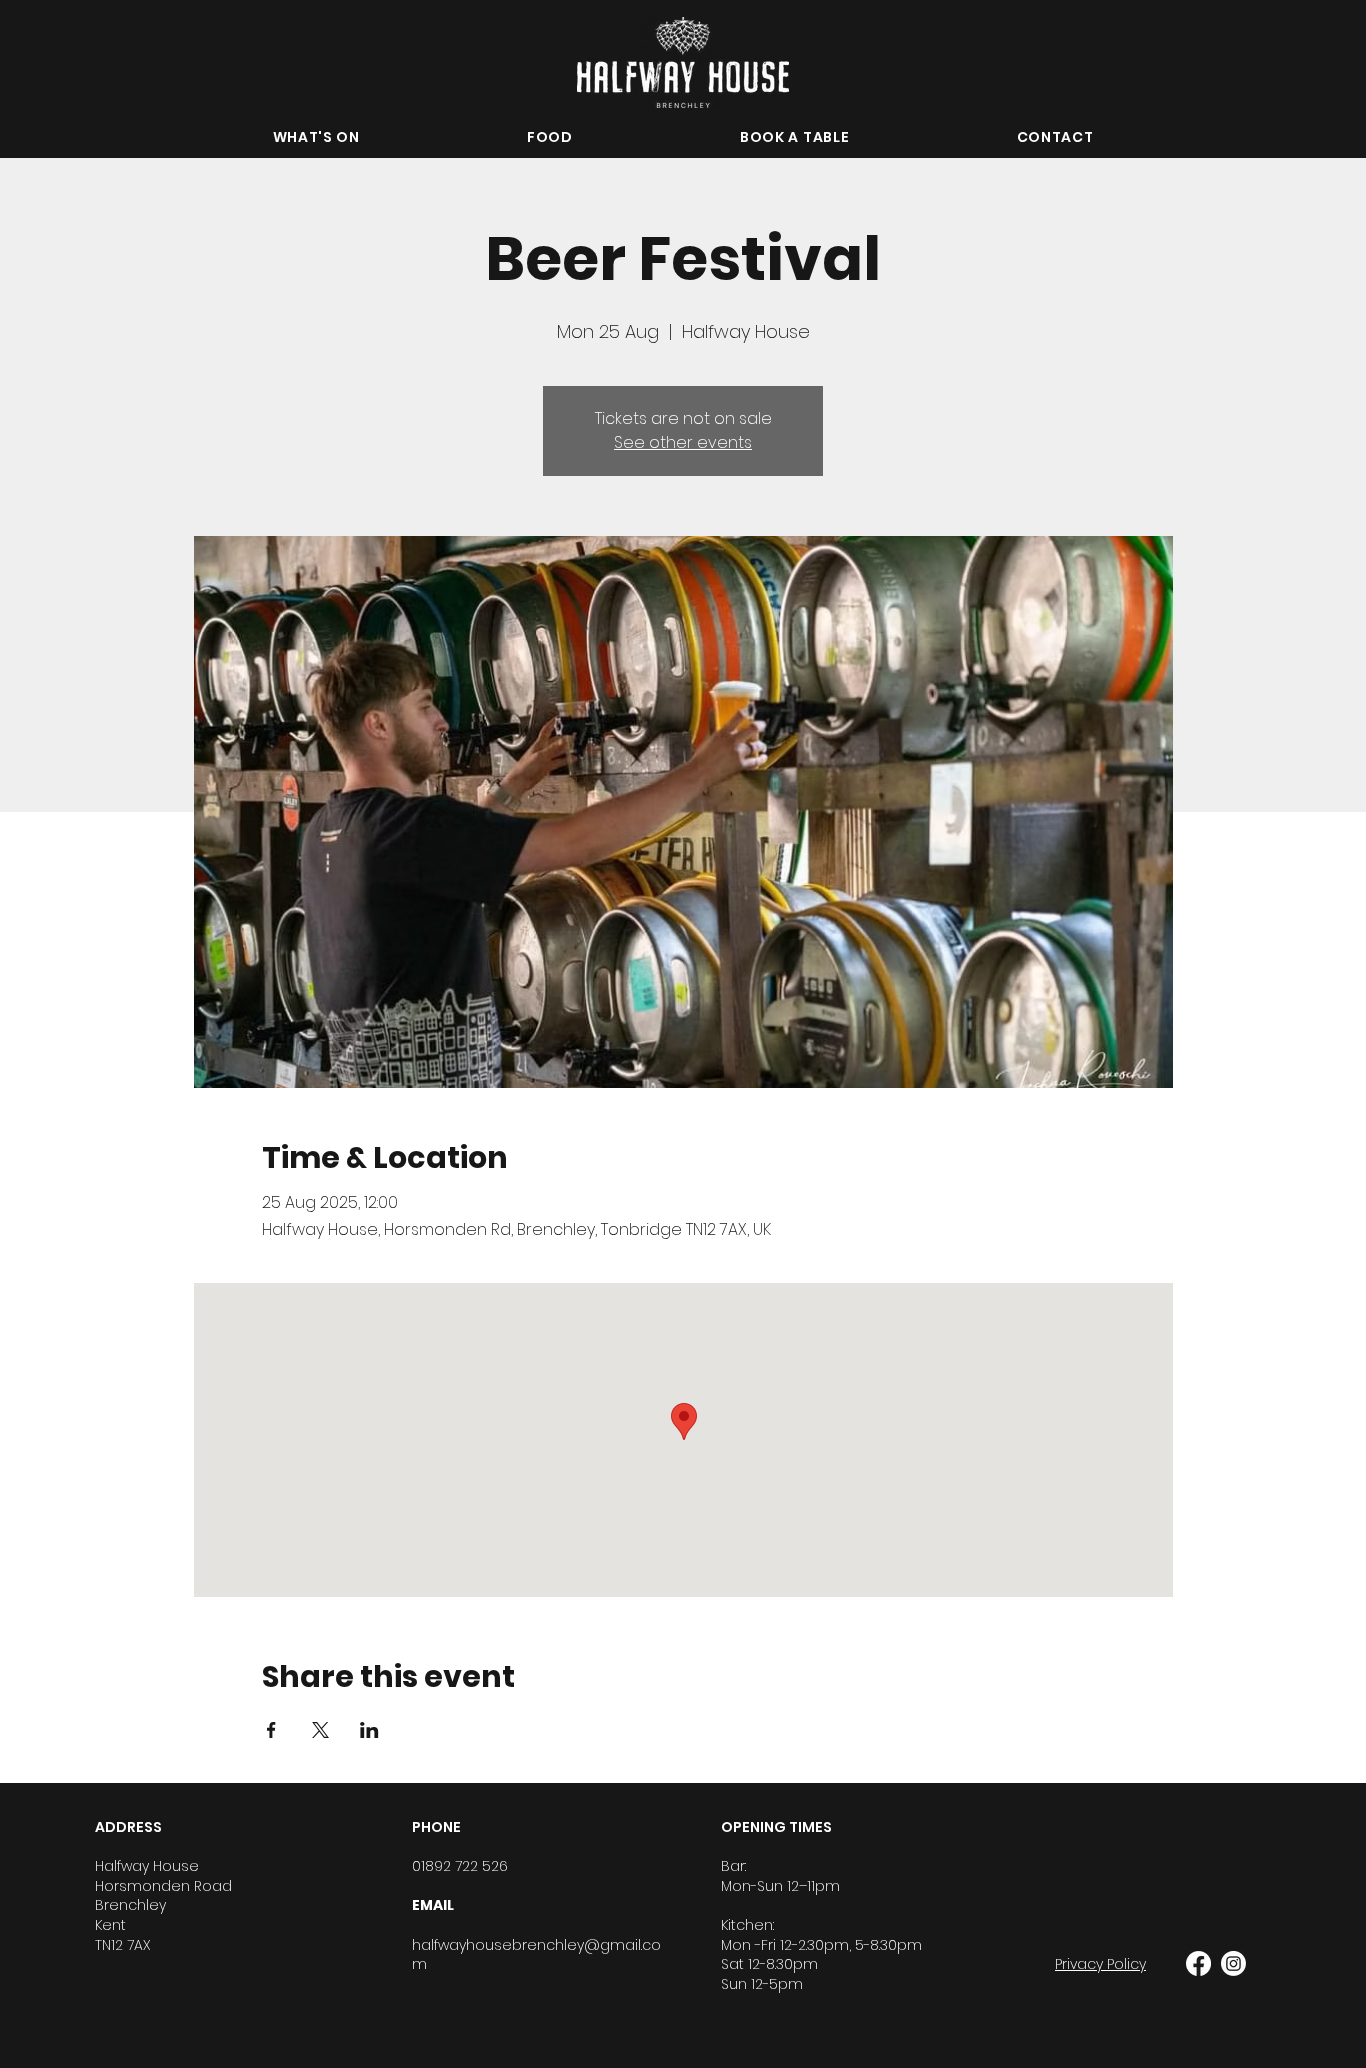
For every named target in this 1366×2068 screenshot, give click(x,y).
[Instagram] (1233, 1963)
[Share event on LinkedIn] (369, 1730)
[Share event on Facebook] (271, 1730)
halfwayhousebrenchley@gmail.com (536, 1955)
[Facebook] (1198, 1963)
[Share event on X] (320, 1730)
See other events (683, 442)
